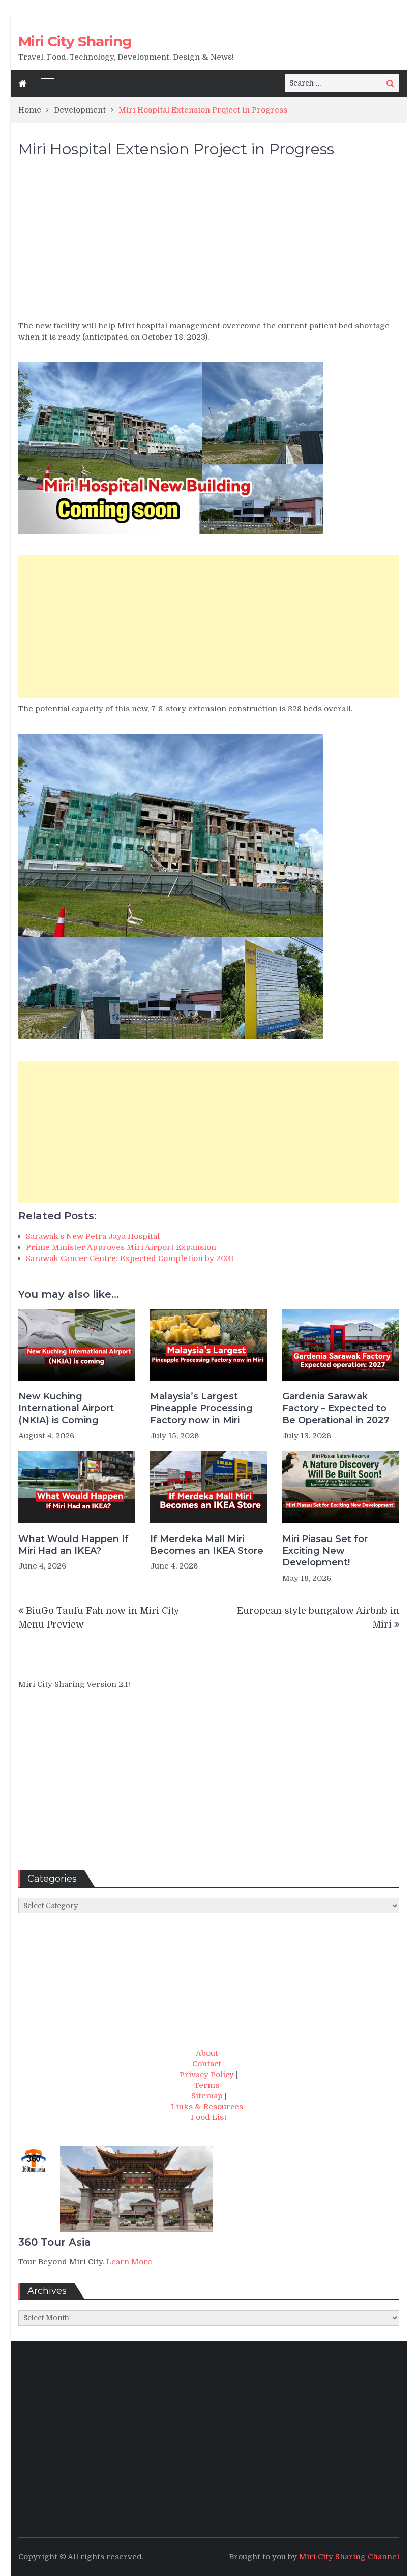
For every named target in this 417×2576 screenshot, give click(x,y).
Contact (207, 2064)
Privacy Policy (207, 2075)
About (207, 2053)
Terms (207, 2085)
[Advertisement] (209, 244)
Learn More (129, 2262)
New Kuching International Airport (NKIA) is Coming (66, 1408)
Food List (209, 2117)
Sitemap (207, 2096)
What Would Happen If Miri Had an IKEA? (73, 1545)
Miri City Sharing (75, 41)
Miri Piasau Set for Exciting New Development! (325, 1551)
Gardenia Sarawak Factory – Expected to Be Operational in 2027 (336, 1408)
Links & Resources (207, 2107)
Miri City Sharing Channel (349, 2557)
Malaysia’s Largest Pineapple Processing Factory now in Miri (201, 1408)
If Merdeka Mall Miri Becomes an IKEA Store (207, 1545)
